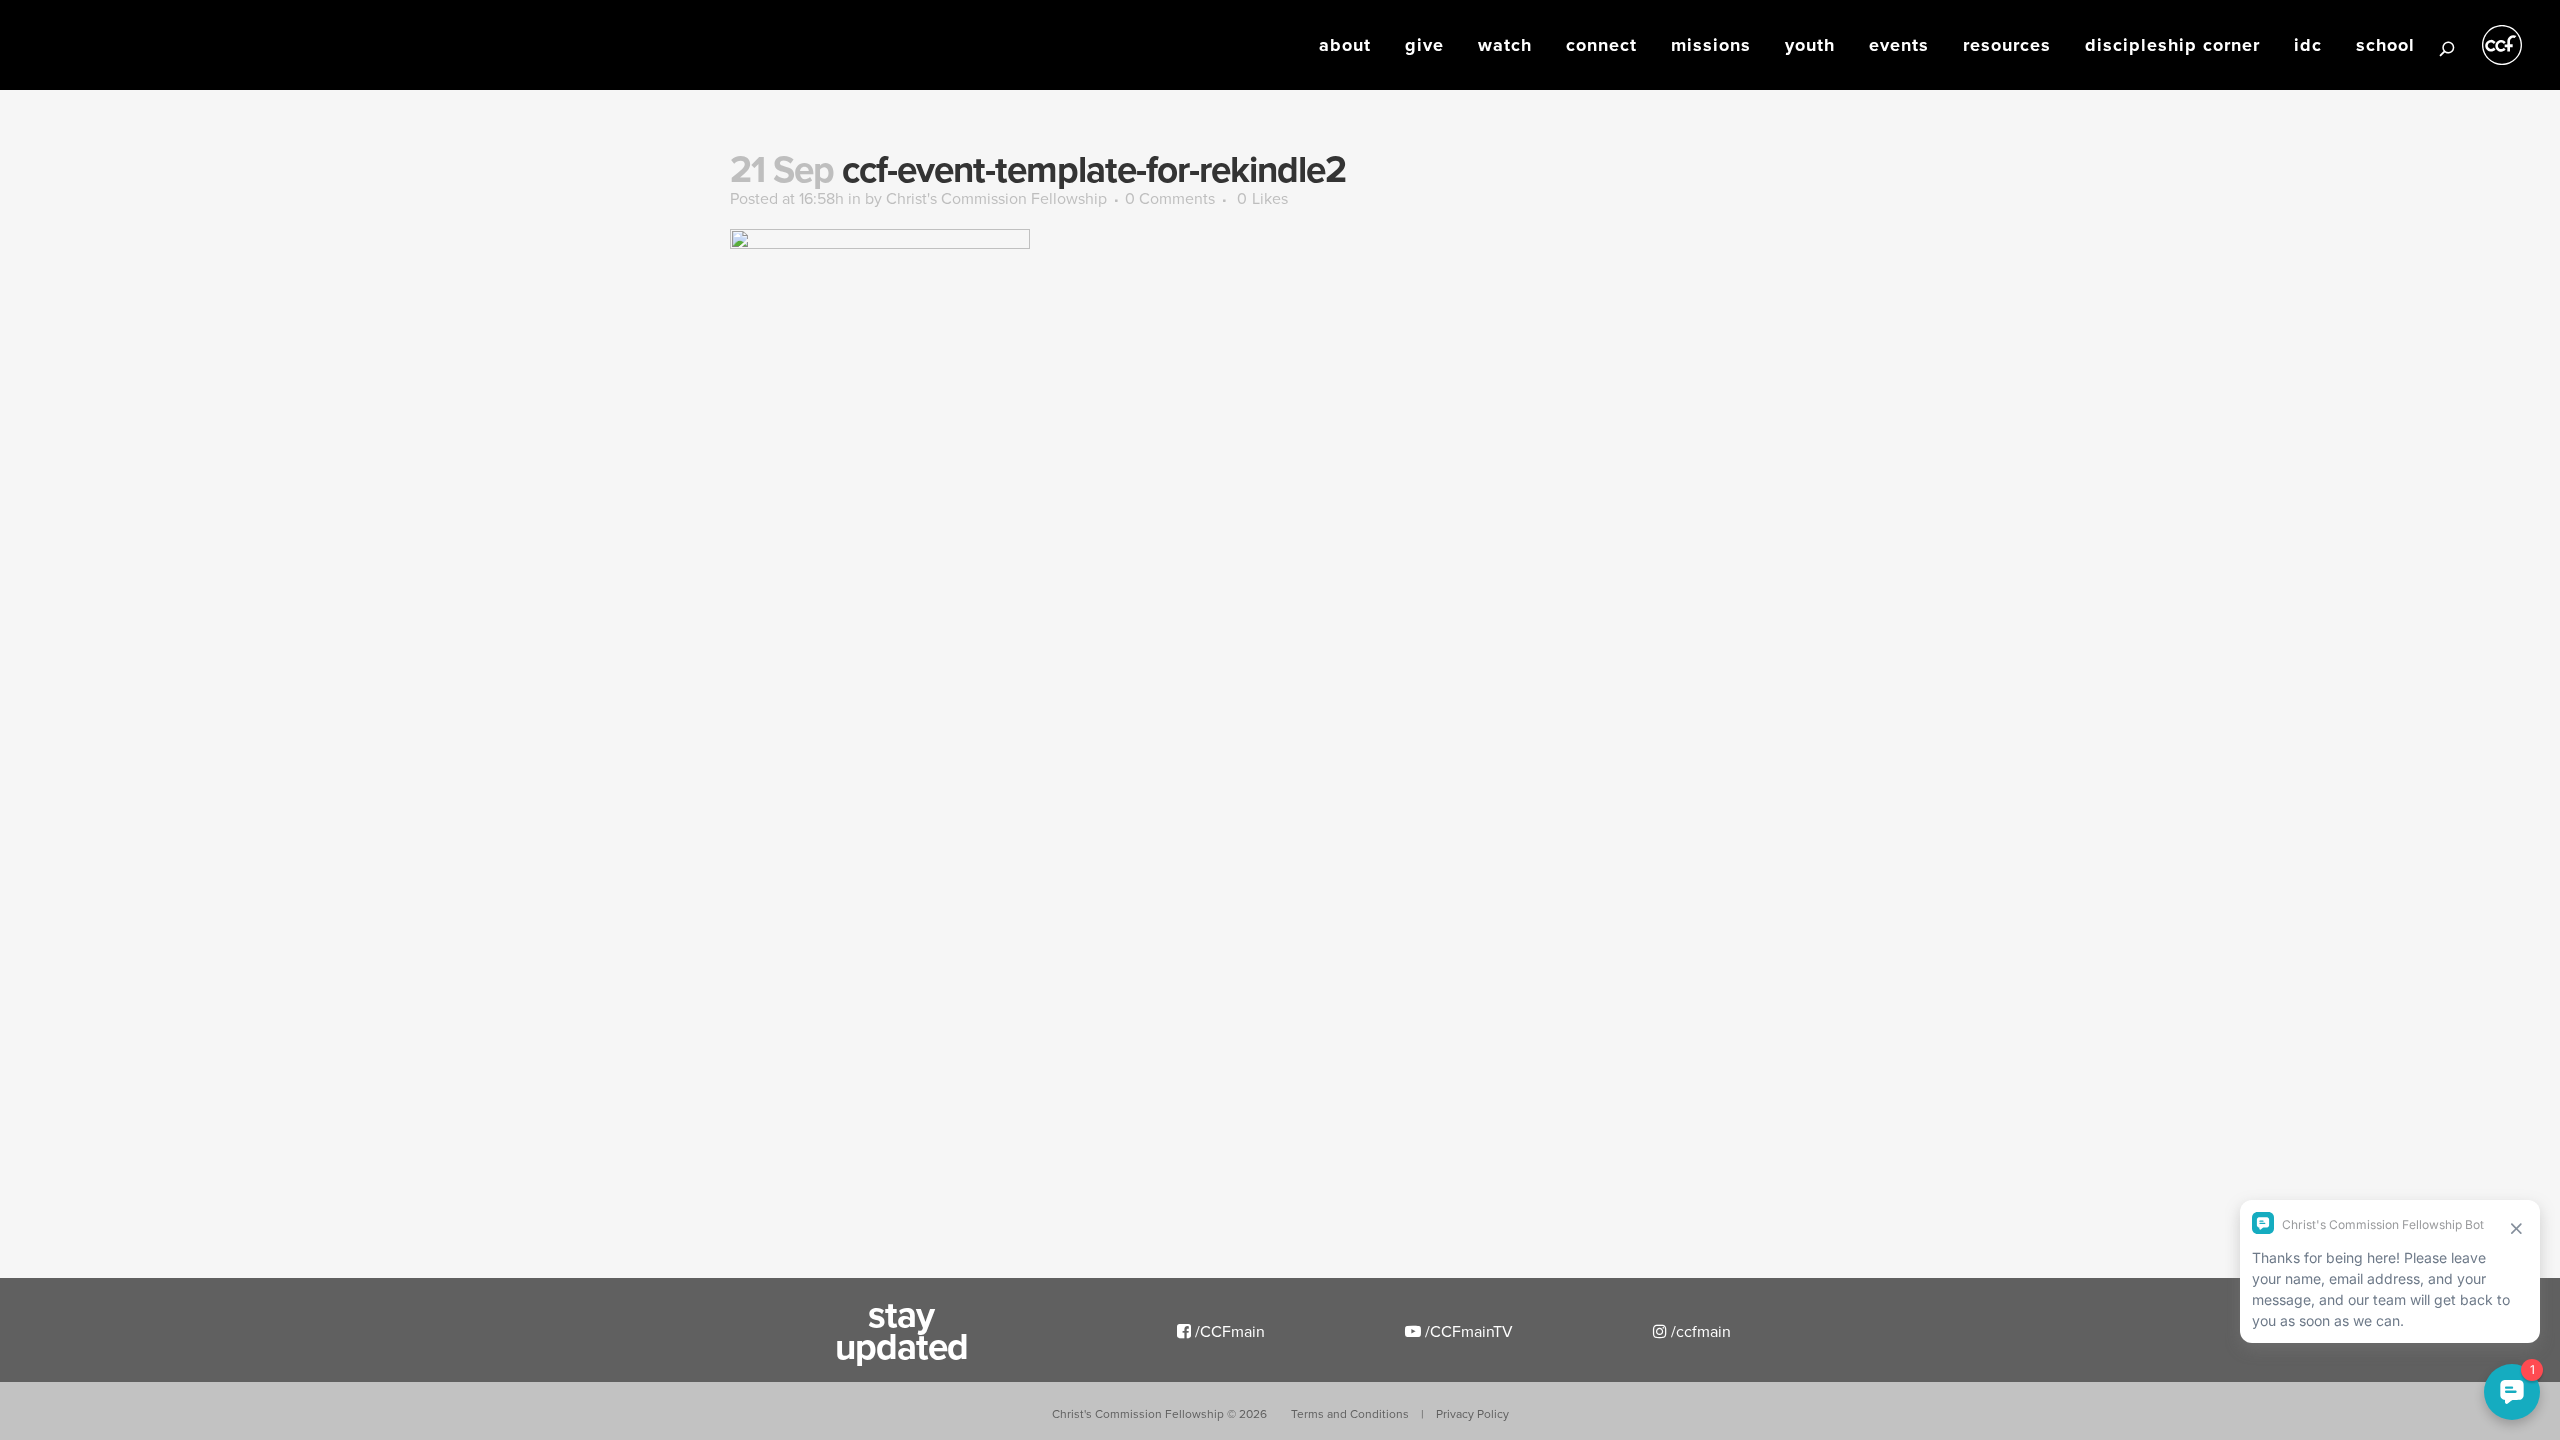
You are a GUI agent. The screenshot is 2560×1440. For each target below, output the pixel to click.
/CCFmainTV (1467, 1331)
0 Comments (1170, 198)
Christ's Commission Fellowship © (1159, 1413)
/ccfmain (1699, 1331)
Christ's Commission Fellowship (996, 198)
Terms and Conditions (1350, 1413)
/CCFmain (1228, 1331)
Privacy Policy (1472, 1413)
